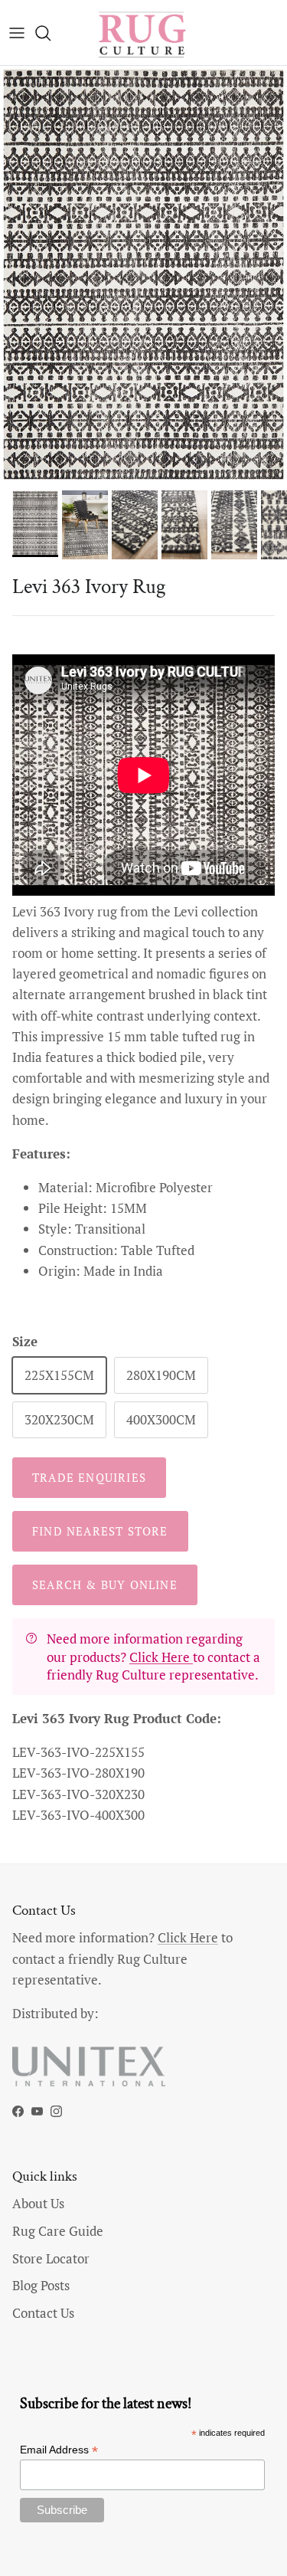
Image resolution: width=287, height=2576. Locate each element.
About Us (38, 2203)
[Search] (51, 33)
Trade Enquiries (89, 1477)
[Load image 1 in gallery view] (143, 274)
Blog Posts (41, 2285)
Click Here (161, 1657)
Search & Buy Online (105, 1585)
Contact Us (43, 2313)
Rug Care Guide (58, 2231)
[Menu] (17, 33)
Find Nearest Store (100, 1531)
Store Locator (51, 2258)
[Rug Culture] (144, 33)
